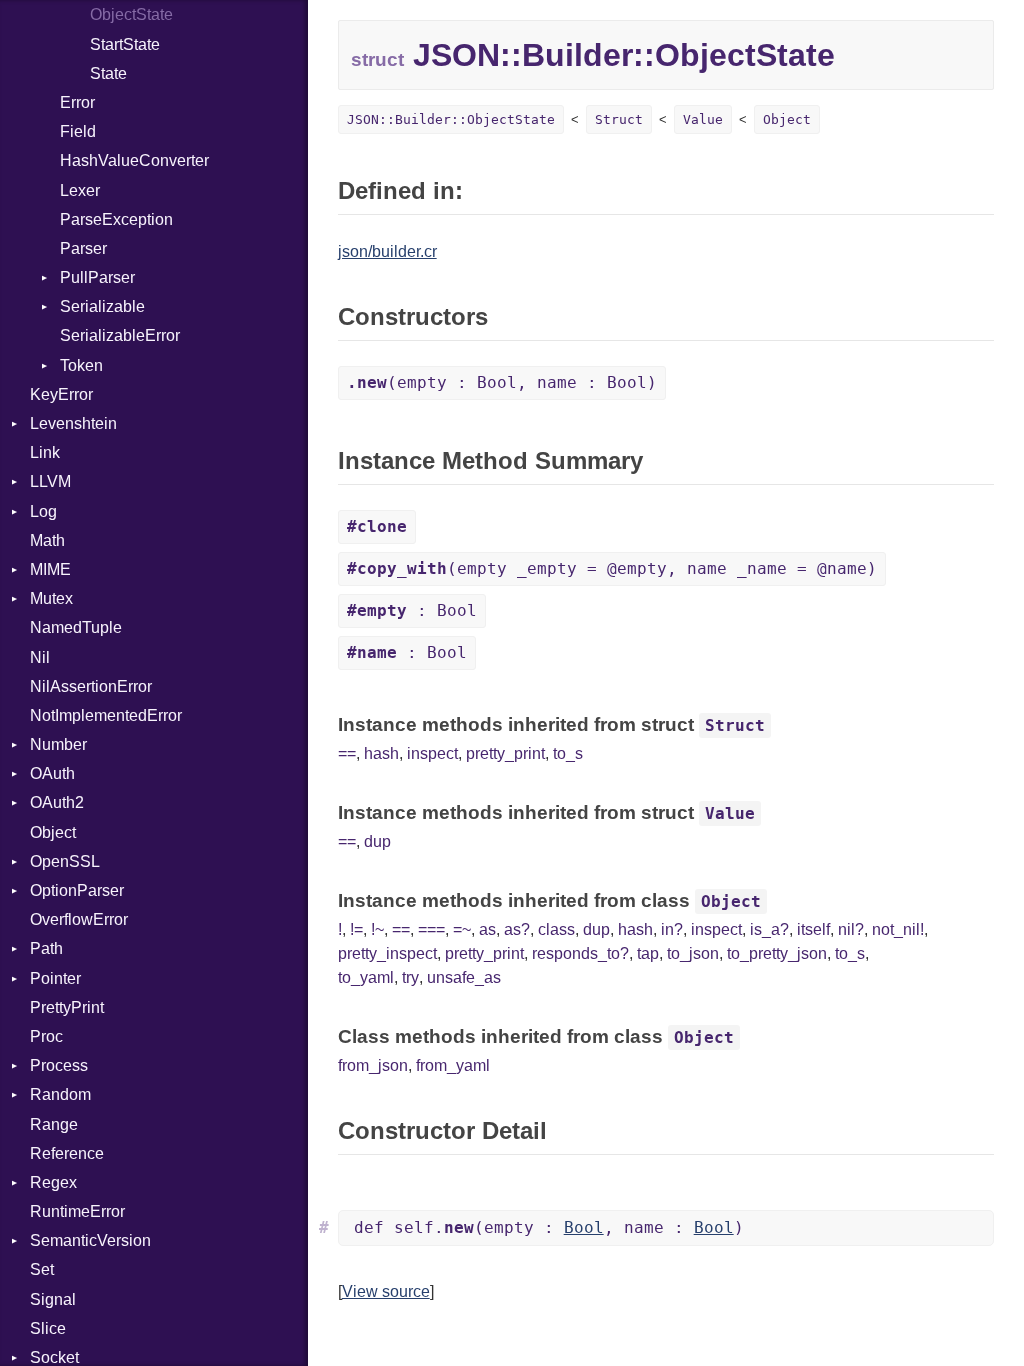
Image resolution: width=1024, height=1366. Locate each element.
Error (77, 102)
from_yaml (453, 1065)
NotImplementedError (106, 715)
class (556, 929)
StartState (125, 44)
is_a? (769, 929)
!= (356, 929)
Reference (67, 1153)
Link (45, 452)
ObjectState (131, 14)
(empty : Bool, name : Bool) (502, 382)
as (487, 929)
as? (517, 929)
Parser (83, 248)
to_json (693, 953)
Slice (48, 1328)
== (347, 753)
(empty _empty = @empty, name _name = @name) (612, 568)
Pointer (55, 978)
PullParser (97, 277)
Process (59, 1065)
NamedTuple (76, 627)
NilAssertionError (91, 686)
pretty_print (505, 753)
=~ (462, 929)
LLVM (50, 481)
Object (53, 832)
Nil (40, 657)
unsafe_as (464, 977)
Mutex (51, 598)
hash (381, 753)
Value (703, 119)
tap (648, 953)
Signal (53, 1299)
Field (78, 131)
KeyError (61, 394)
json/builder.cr (387, 251)
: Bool (412, 610)
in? (672, 929)
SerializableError (120, 335)
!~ (377, 929)
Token (81, 365)
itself (813, 929)
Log (43, 511)
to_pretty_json (777, 953)
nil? (851, 929)
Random (60, 1094)
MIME (50, 569)
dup (377, 841)
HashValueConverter (134, 160)
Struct (619, 119)
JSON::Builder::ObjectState (451, 119)
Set (42, 1269)
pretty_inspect (387, 953)
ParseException (116, 219)
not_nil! (898, 929)
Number (58, 744)
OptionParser (77, 890)
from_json (373, 1065)
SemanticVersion (90, 1240)
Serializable (102, 306)
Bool (584, 1227)
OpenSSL (65, 861)
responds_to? (580, 953)
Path (46, 948)
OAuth (52, 773)
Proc (46, 1036)
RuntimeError (77, 1211)
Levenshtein (73, 423)
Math (47, 540)
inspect (432, 753)
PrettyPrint (67, 1007)
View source (386, 1291)
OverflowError (79, 919)
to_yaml (366, 977)
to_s (568, 753)
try (410, 977)
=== (431, 929)
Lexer (80, 190)
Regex (53, 1182)
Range (54, 1124)
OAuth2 (57, 802)
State (108, 73)
